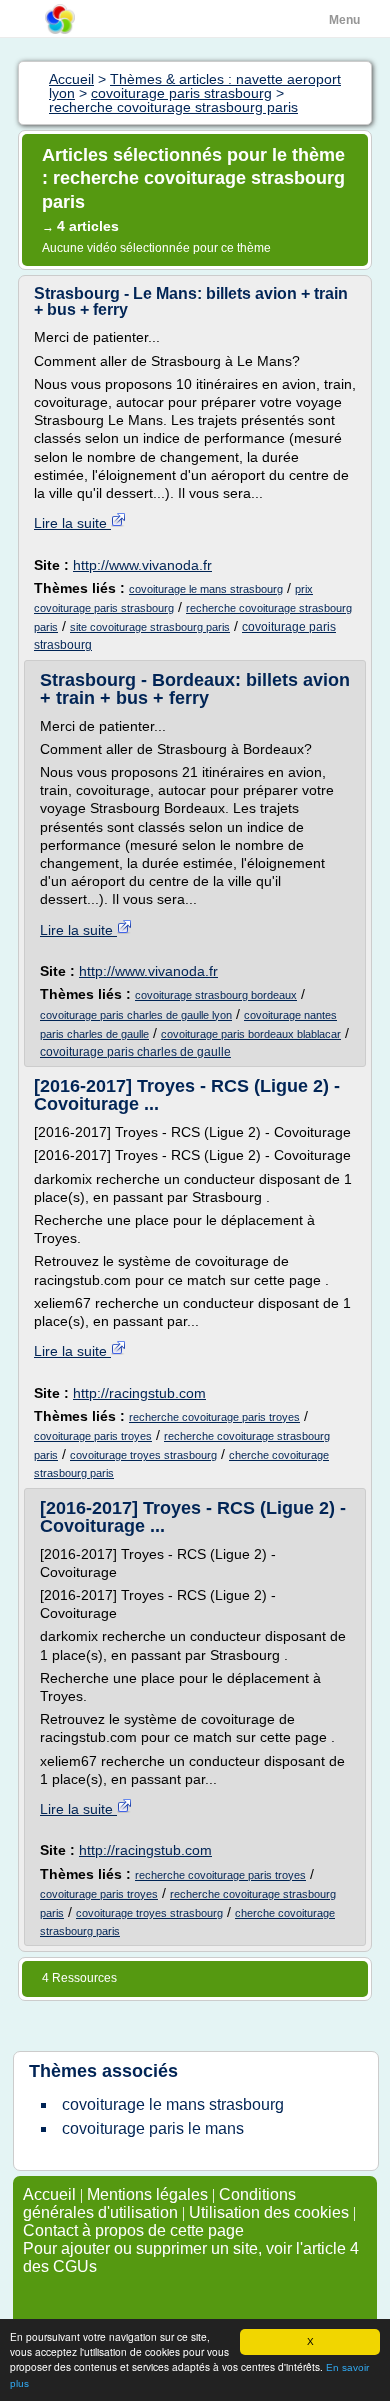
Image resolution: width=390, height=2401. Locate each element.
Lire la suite (72, 523)
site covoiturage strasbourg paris (150, 627)
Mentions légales (147, 2194)
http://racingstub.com (139, 1393)
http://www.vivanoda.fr (142, 565)
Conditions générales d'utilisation (159, 2203)
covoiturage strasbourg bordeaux (216, 995)
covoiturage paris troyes (93, 1436)
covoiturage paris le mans (153, 2128)
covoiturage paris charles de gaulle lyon (136, 1015)
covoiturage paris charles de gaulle (135, 1052)
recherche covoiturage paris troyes (214, 1417)
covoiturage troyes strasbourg (143, 1455)
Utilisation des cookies (269, 2212)
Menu (344, 20)
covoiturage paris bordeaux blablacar (251, 1034)
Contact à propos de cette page (133, 2230)
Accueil (49, 2194)
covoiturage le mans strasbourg (206, 589)
